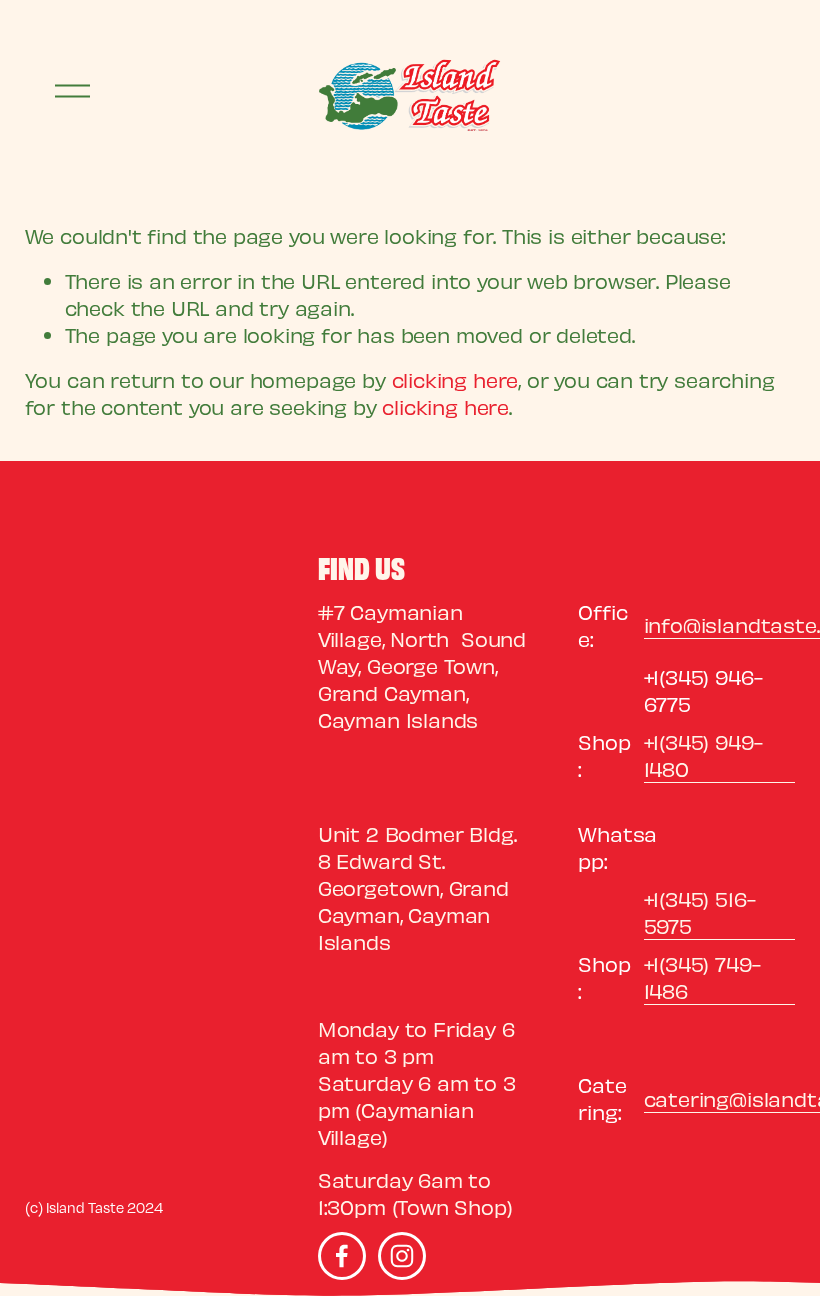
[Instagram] (402, 1256)
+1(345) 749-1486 (702, 977)
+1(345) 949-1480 (703, 755)
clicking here (455, 379)
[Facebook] (342, 1256)
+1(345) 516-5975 (700, 912)
